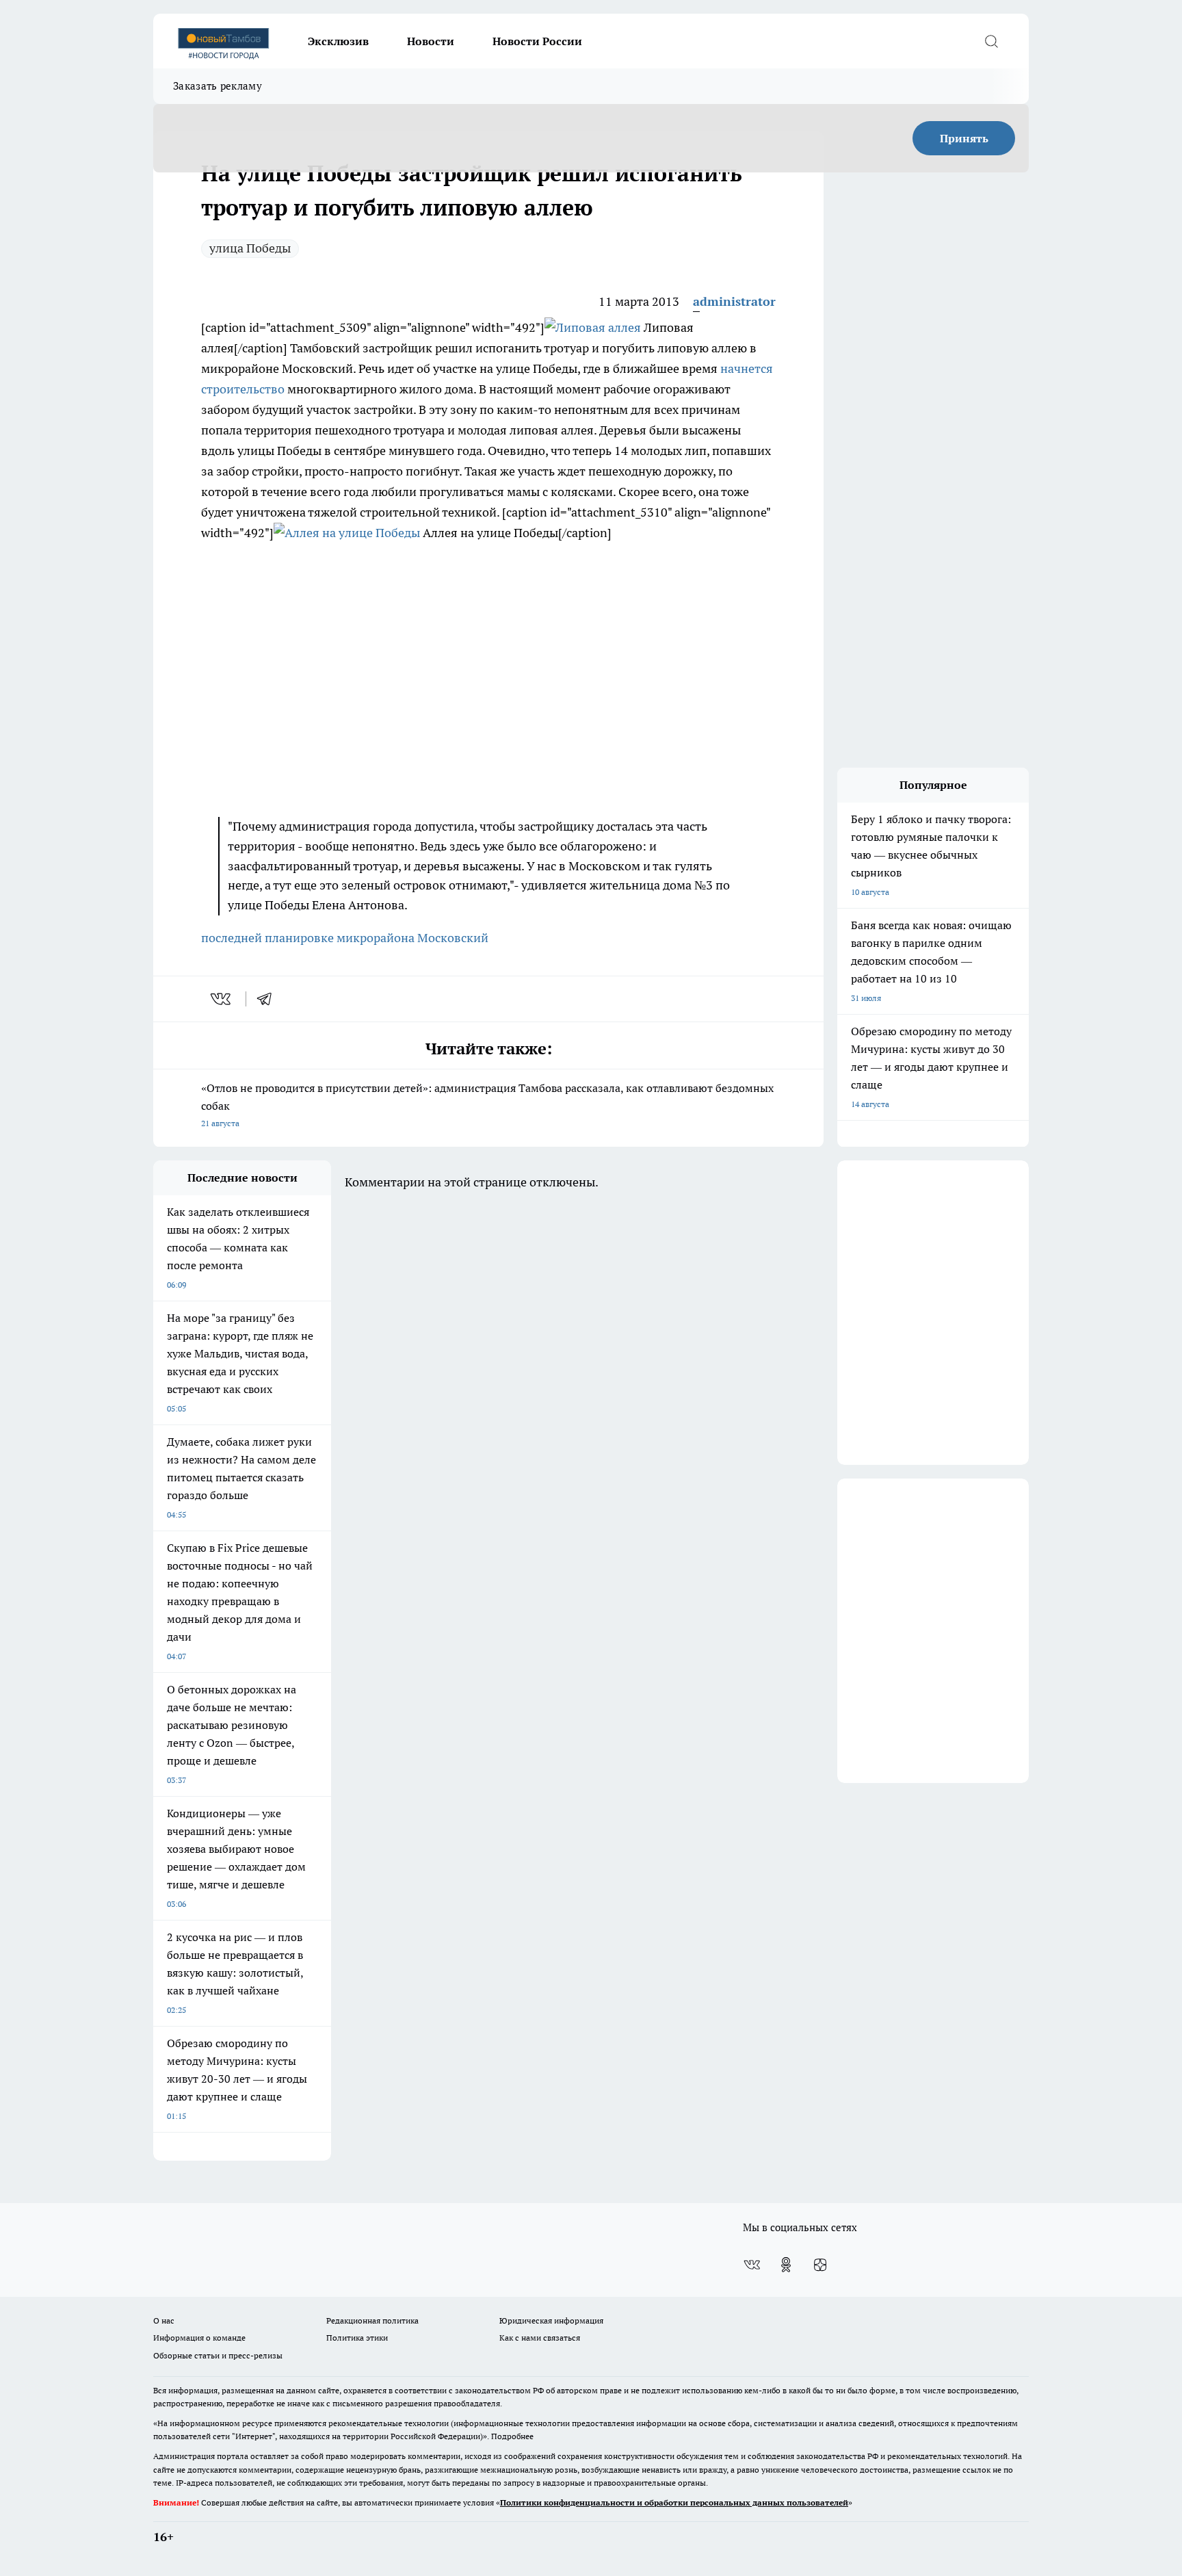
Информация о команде (199, 2338)
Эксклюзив (338, 41)
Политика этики (357, 2338)
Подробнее (512, 2436)
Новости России (537, 41)
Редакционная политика (372, 2320)
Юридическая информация (551, 2320)
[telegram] (269, 999)
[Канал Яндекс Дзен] (820, 2265)
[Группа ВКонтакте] (752, 2265)
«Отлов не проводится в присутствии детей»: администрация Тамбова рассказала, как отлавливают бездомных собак (487, 1105)
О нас (164, 2320)
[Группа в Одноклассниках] (786, 2265)
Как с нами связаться (540, 2338)
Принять (964, 138)
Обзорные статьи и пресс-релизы (218, 2355)
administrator (734, 301)
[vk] (222, 999)
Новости (431, 41)
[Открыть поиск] (991, 41)
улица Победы (250, 248)
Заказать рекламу (218, 86)
